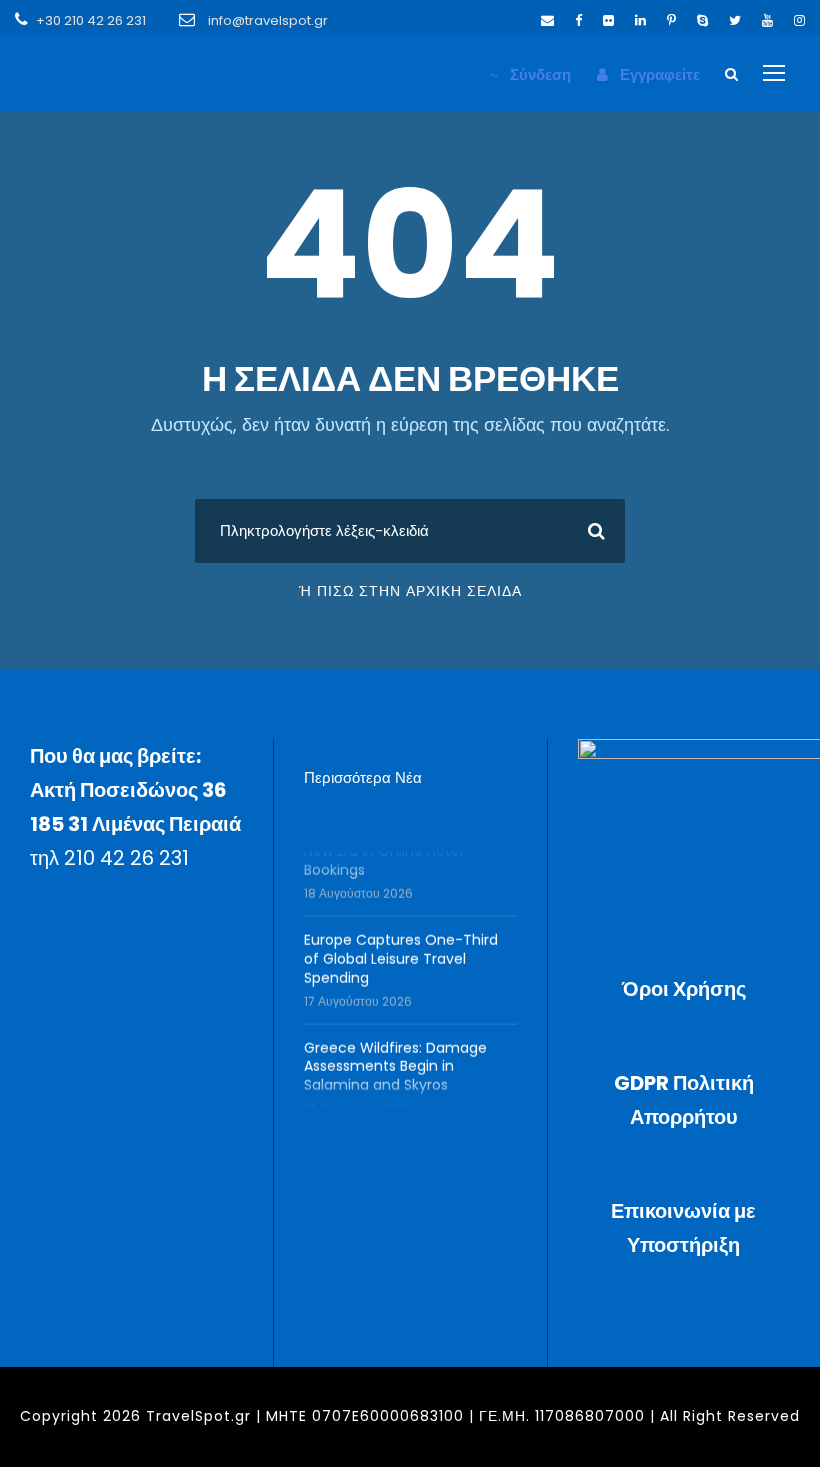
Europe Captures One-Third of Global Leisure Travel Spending (401, 951)
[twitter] (735, 20)
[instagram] (799, 20)
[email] (547, 20)
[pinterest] (671, 20)
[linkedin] (640, 20)
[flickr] (608, 20)
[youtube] (767, 20)
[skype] (702, 20)
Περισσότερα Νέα (363, 777)
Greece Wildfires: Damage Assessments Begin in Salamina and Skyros (395, 1058)
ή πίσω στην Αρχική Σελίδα (410, 591)
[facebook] (578, 20)
